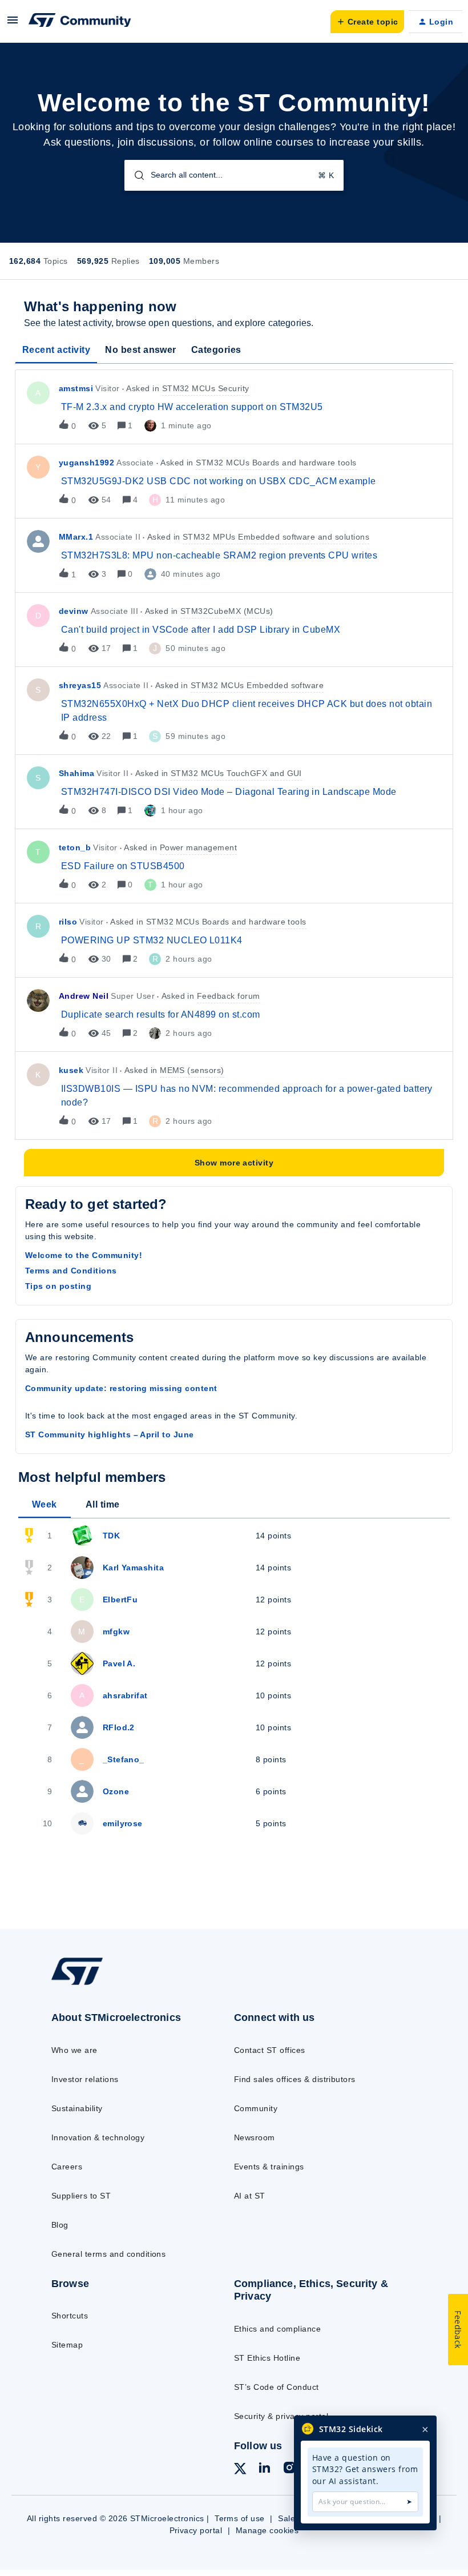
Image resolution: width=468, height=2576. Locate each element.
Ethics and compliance (277, 2329)
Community (256, 2108)
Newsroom (255, 2137)
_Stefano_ (124, 1759)
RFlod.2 (119, 1727)
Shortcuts (70, 2316)
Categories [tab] (216, 350)
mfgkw (116, 1631)
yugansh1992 (86, 463)
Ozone (116, 1791)
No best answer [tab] (141, 350)
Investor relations (85, 2079)
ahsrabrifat (125, 1695)
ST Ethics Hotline (267, 2358)
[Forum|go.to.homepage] (80, 22)
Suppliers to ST (81, 2196)
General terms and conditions (108, 2254)
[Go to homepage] (88, 1984)
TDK (111, 1536)
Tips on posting (58, 1286)
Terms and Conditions (71, 1271)
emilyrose (123, 1823)
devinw (74, 611)
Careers (67, 2167)
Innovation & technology (98, 2137)
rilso (68, 922)
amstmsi (76, 388)
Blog (60, 2225)
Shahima (76, 773)
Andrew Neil (84, 996)
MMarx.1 (76, 537)
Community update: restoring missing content (121, 1388)
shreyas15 (80, 685)
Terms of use (240, 2518)
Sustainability (77, 2108)
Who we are (74, 2050)
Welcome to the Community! (84, 1255)
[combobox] (234, 175)
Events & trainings (269, 2167)
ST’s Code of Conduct (277, 2387)
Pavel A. (119, 1663)
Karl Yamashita (134, 1568)
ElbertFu (120, 1600)
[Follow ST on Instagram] (289, 2469)
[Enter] (135, 175)
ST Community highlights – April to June (110, 1434)
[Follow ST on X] (240, 2470)
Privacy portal (196, 2530)
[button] (13, 24)
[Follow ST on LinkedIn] (264, 2469)
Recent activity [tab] (56, 350)
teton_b (75, 847)
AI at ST (250, 2196)
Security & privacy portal (281, 2416)
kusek (71, 1070)
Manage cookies (267, 2530)
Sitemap (67, 2345)
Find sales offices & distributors (295, 2079)
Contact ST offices (270, 2050)
